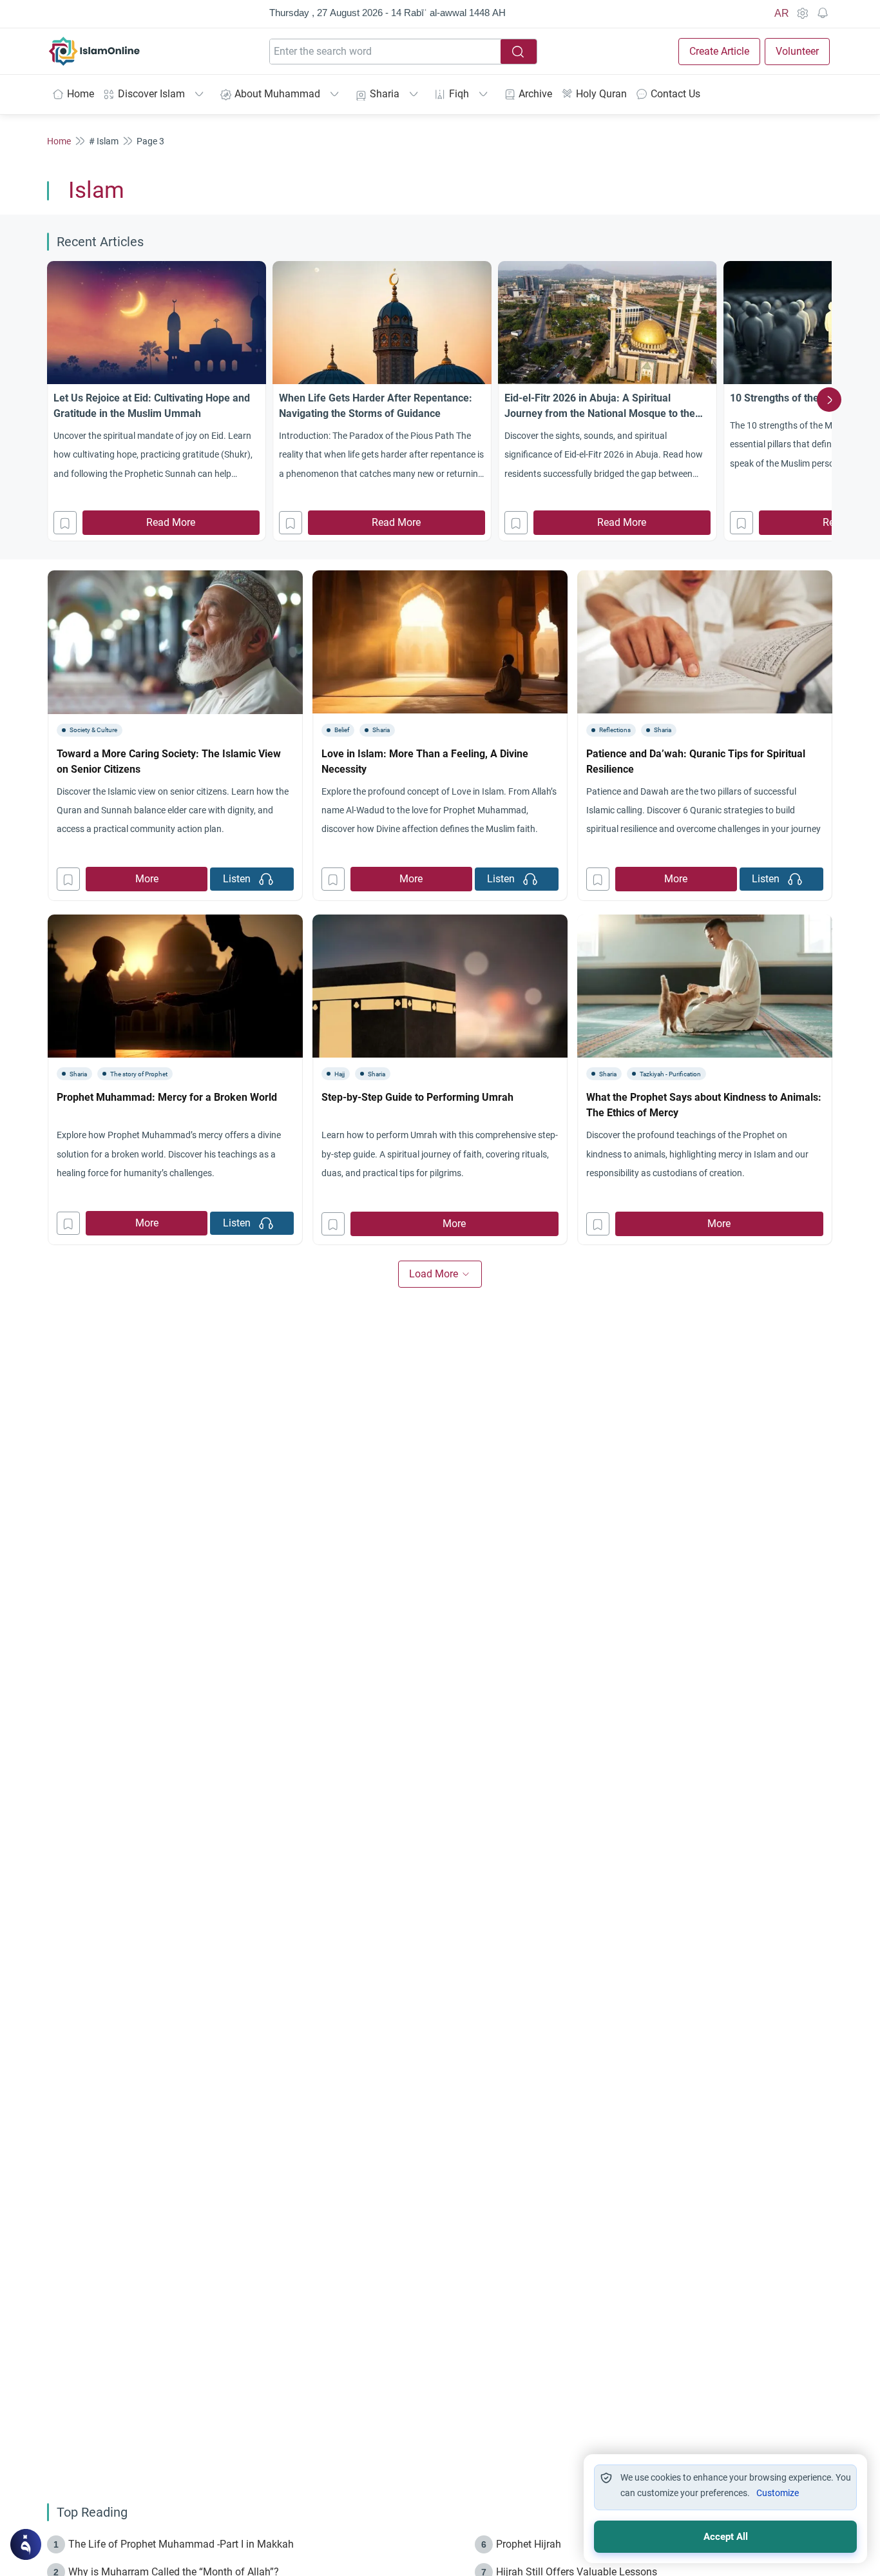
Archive (535, 94)
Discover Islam (151, 94)
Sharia (385, 94)
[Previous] (51, 400)
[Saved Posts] (823, 14)
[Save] (65, 523)
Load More (434, 1274)
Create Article (719, 51)
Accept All (726, 2537)
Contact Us (675, 94)
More (147, 879)
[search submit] (519, 52)
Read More (171, 522)
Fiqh (459, 94)
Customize (778, 2493)
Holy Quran (601, 94)
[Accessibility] (802, 14)
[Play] (266, 879)
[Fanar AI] (26, 2544)
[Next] (829, 400)
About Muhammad (277, 94)
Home (81, 94)
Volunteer (797, 51)
